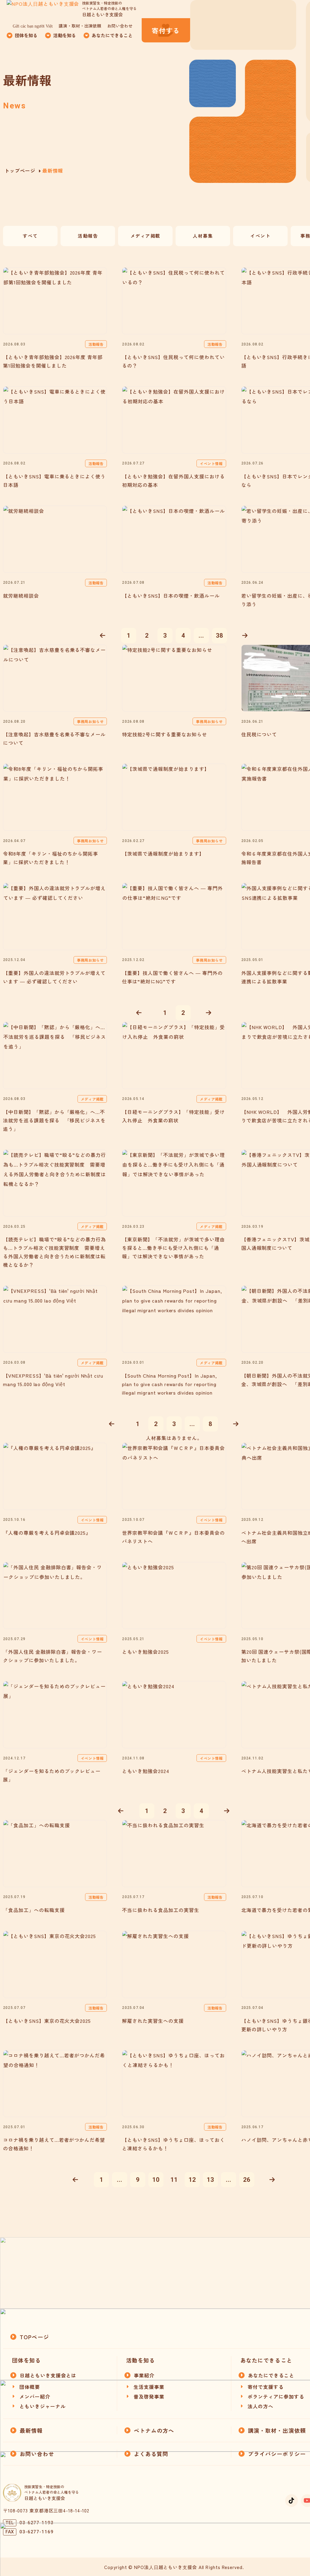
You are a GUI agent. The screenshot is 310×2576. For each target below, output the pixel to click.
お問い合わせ (120, 26)
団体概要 (30, 2387)
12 (192, 2180)
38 (219, 636)
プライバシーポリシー (277, 2454)
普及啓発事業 (149, 2396)
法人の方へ (261, 2406)
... (201, 636)
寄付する (166, 30)
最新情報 (31, 2430)
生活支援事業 (149, 2387)
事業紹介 (144, 2375)
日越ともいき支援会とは (48, 2375)
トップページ (20, 170)
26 (247, 2180)
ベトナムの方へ (154, 2430)
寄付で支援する (266, 2387)
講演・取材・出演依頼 (80, 26)
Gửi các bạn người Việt (33, 26)
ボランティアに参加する (276, 2396)
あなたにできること (271, 2375)
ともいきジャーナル (43, 2406)
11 (174, 2180)
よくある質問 (151, 2454)
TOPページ (34, 2337)
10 (156, 2180)
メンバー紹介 (35, 2396)
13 (210, 2180)
